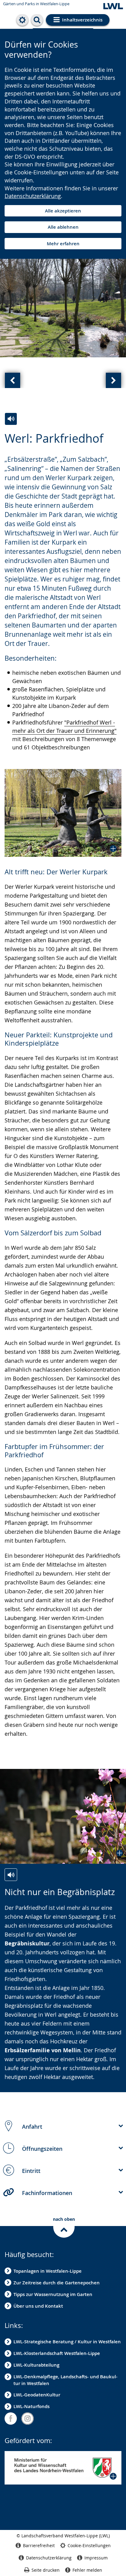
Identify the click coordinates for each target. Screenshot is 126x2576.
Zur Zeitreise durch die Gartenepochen (57, 2283)
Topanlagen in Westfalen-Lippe (48, 2271)
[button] (63, 813)
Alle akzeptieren (63, 211)
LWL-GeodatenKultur (37, 2395)
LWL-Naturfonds (31, 2406)
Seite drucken (46, 2570)
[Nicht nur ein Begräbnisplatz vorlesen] (11, 1875)
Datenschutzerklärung (33, 196)
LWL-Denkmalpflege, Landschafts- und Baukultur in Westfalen (65, 2380)
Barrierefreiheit (39, 2545)
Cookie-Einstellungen (89, 2545)
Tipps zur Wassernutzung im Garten (53, 2294)
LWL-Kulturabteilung (36, 2365)
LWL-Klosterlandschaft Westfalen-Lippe (57, 2353)
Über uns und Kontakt (38, 2306)
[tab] (63, 2126)
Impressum (96, 2558)
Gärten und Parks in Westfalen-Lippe (36, 4)
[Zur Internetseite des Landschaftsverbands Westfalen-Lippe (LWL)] (113, 7)
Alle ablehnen (63, 227)
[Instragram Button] (28, 2419)
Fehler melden (87, 2570)
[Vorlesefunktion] (11, 419)
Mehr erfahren (63, 244)
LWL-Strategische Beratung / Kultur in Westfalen (67, 2342)
